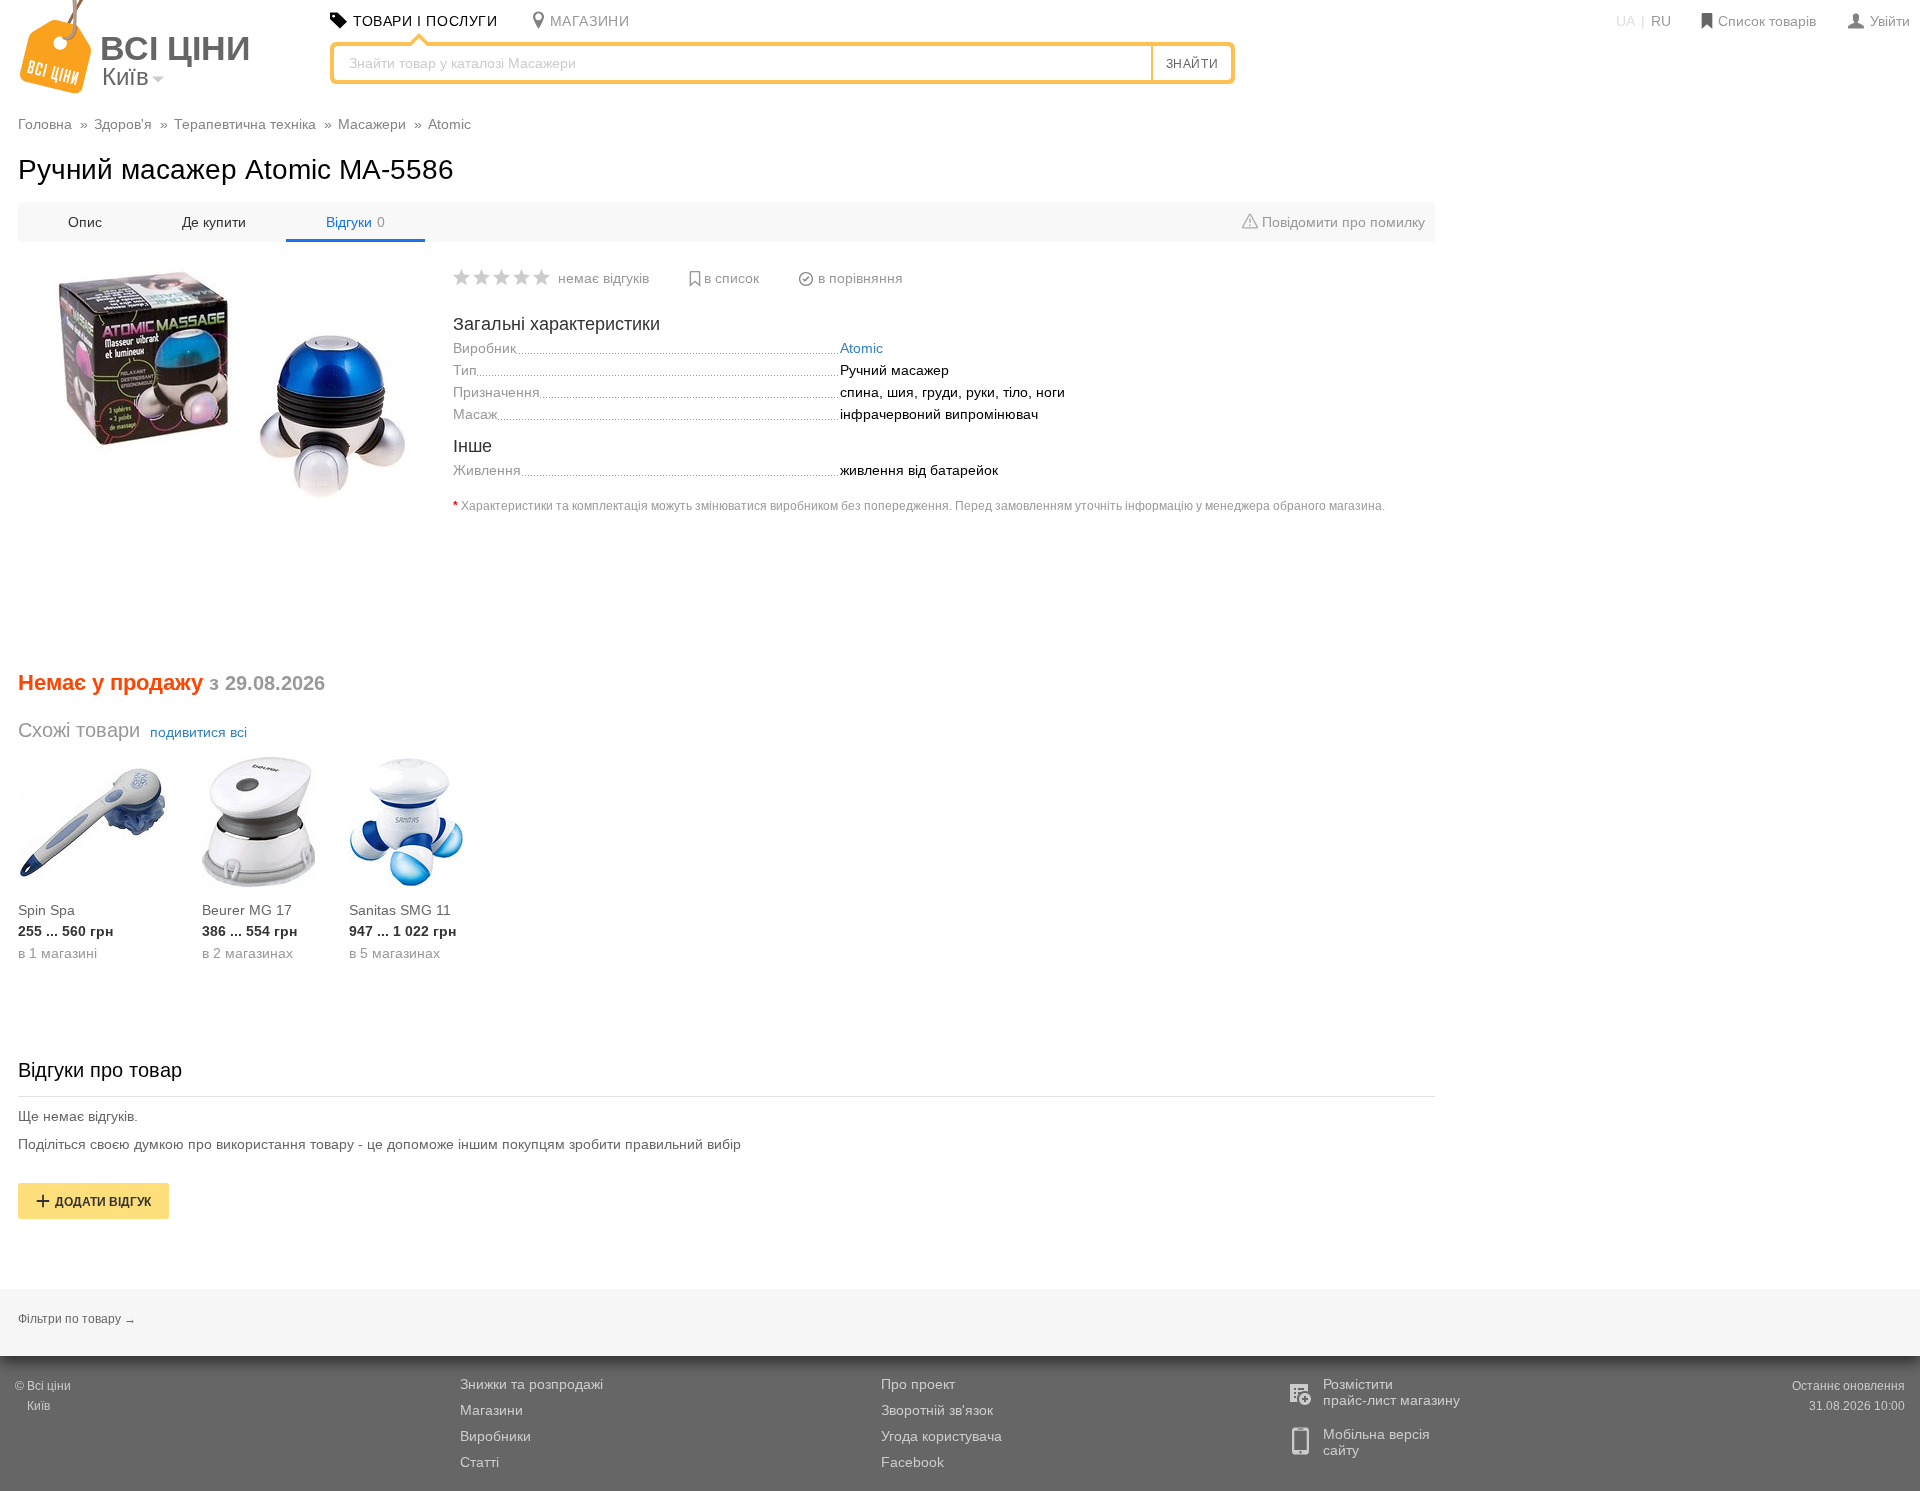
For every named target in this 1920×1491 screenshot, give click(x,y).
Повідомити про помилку (1341, 222)
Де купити (214, 222)
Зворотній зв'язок (937, 1410)
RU (1661, 21)
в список (731, 278)
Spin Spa (46, 910)
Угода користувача (941, 1436)
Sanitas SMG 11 (400, 910)
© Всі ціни (43, 1386)
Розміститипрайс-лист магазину (1391, 1392)
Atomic (861, 348)
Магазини (491, 1410)
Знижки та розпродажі (531, 1384)
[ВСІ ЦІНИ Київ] (55, 89)
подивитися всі (198, 732)
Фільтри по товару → (77, 1319)
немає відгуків (603, 278)
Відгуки (355, 222)
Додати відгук (103, 1202)
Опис (85, 222)
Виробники (495, 1436)
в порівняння (860, 278)
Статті (479, 1462)
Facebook (912, 1462)
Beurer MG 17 (247, 910)
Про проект (918, 1384)
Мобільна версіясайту (1376, 1442)
